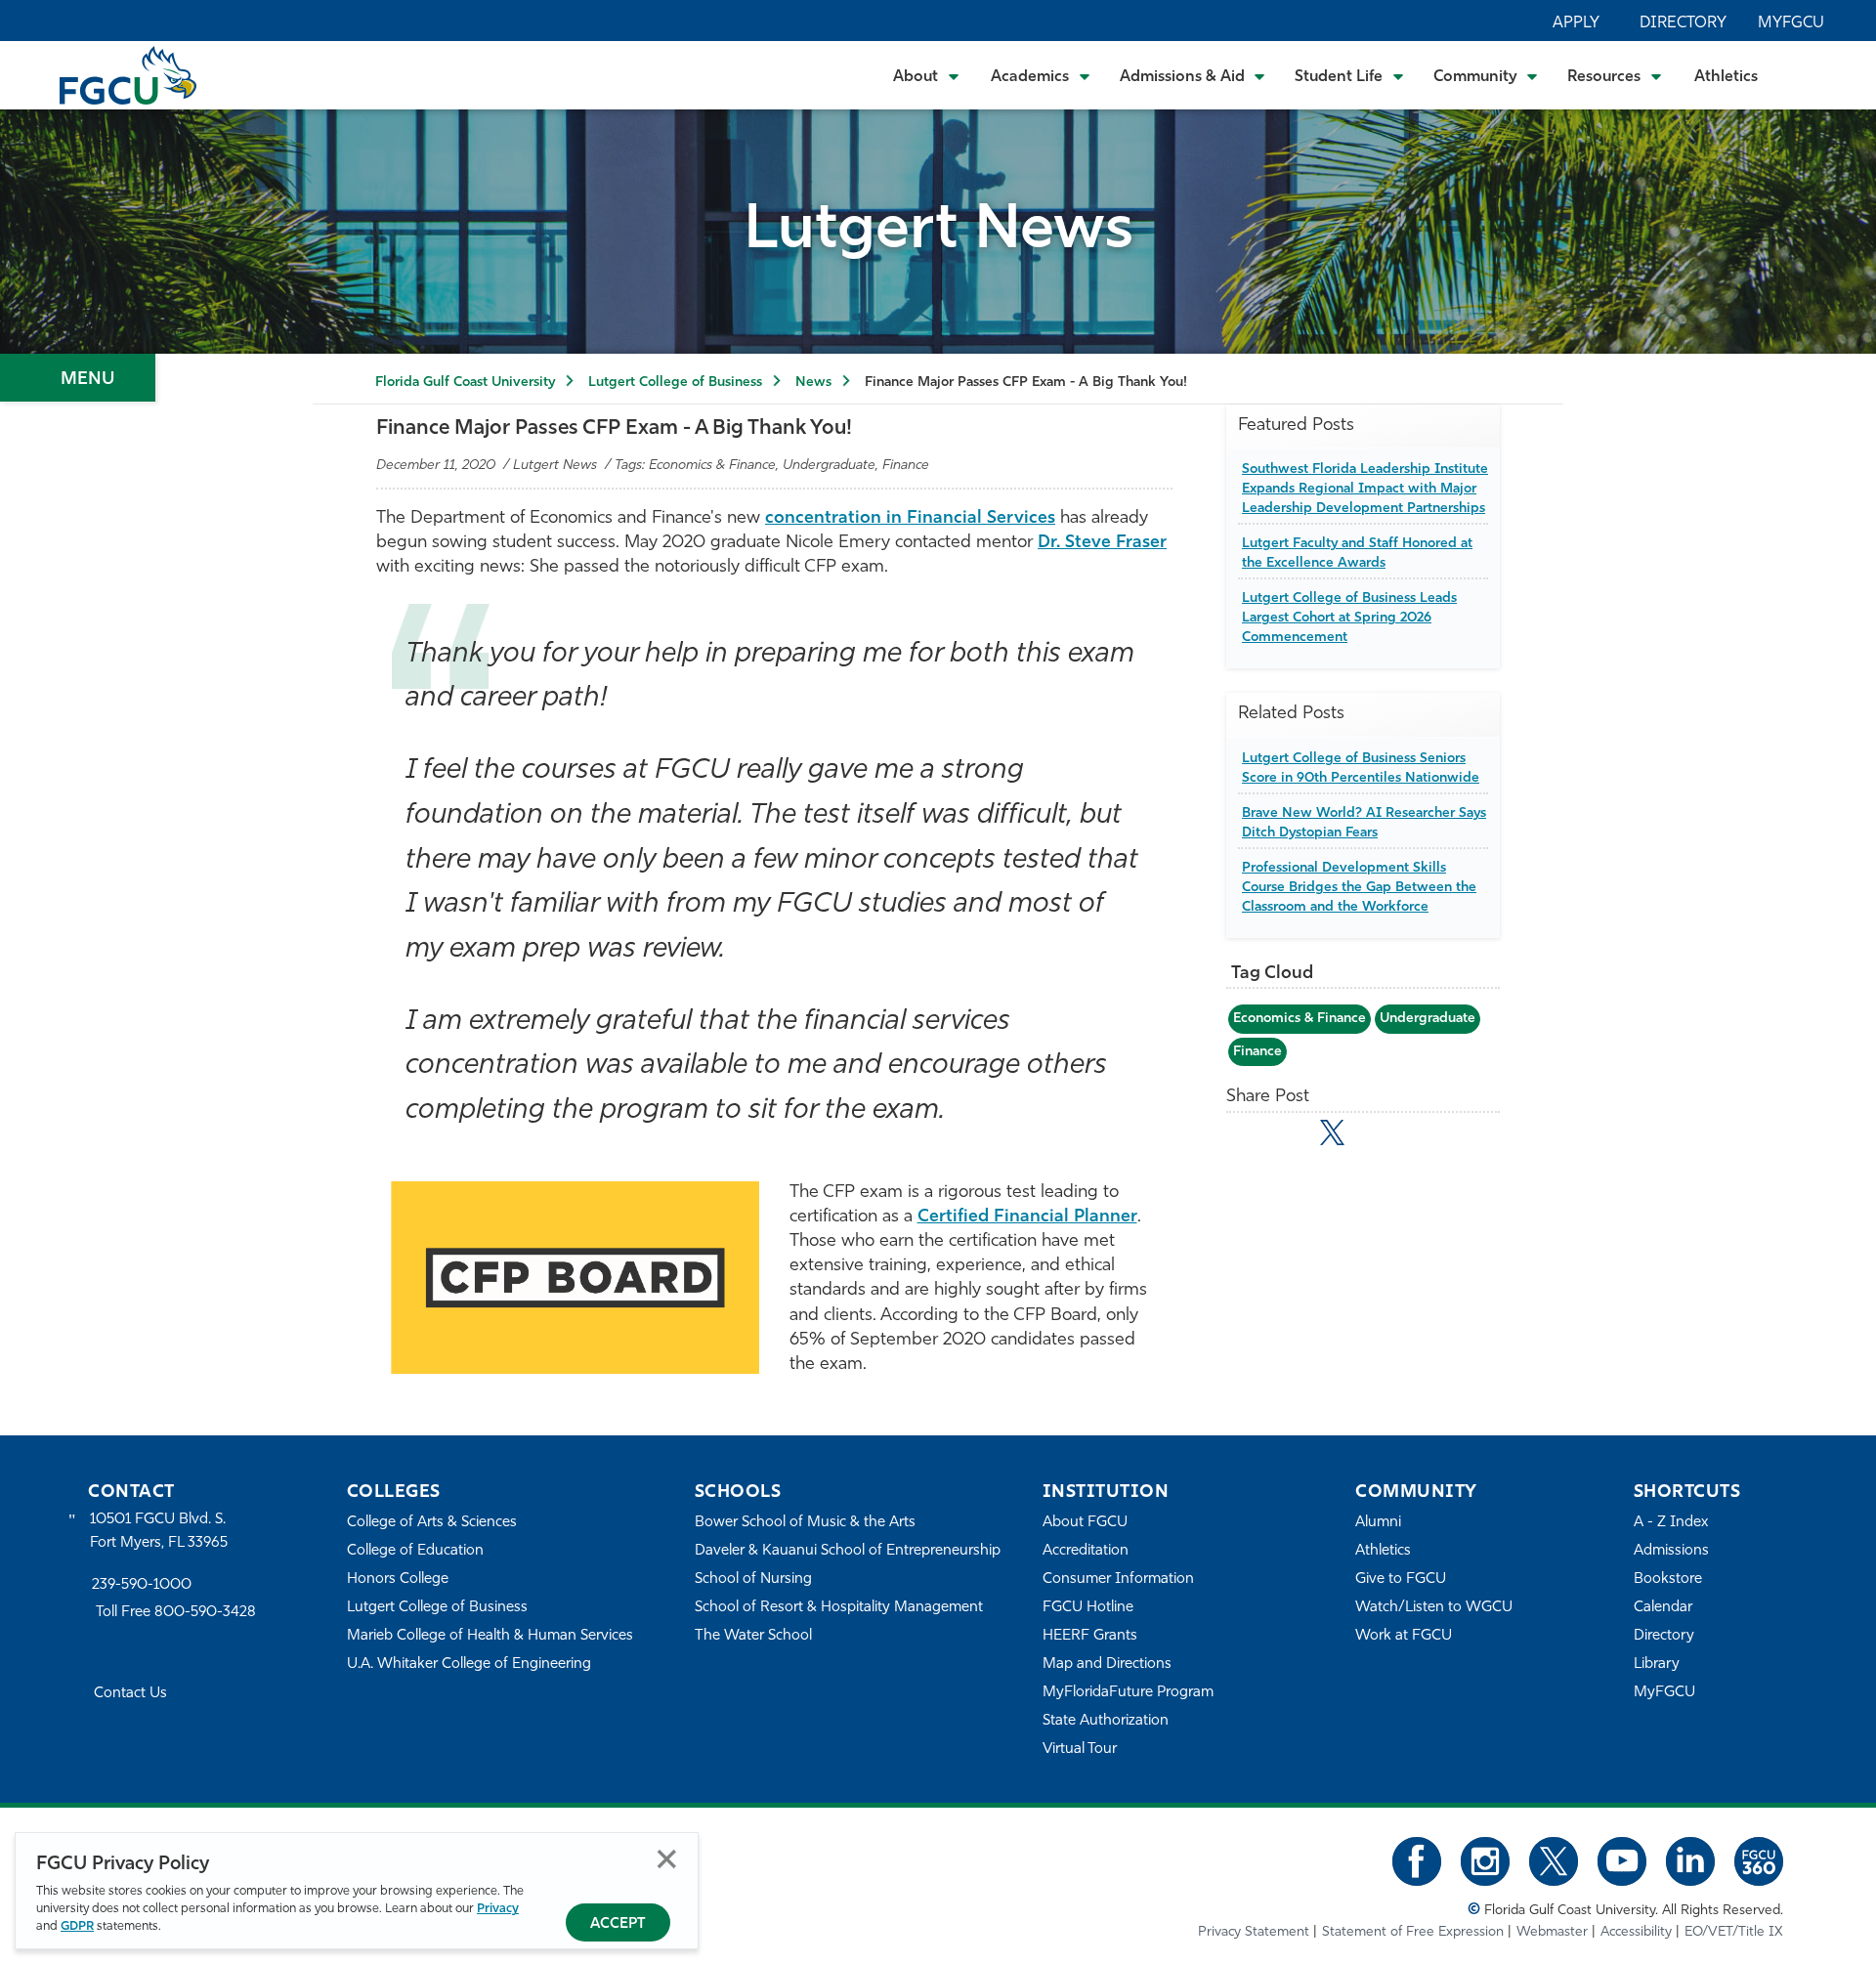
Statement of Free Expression (1413, 1932)
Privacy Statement (1254, 1932)
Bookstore (1668, 1580)
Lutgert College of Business (675, 383)
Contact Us (130, 1694)
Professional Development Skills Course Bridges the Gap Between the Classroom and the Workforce (1359, 887)
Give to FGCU (1401, 1580)
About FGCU (1085, 1523)
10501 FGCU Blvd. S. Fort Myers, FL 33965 (159, 1532)
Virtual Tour (1080, 1750)
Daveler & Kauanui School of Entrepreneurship (848, 1551)
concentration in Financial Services (910, 519)
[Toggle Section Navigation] (78, 378)
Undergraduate (1428, 1019)
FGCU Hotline (1088, 1608)
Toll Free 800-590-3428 (176, 1613)
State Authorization (1106, 1721)
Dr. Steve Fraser (1102, 543)
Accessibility (1636, 1932)
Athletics (1726, 77)
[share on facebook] (1289, 1136)
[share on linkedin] (1375, 1136)
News (813, 383)
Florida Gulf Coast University (465, 383)
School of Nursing (753, 1580)
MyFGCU (1791, 23)
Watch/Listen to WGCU (1434, 1608)
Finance (1258, 1052)
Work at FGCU (1404, 1636)
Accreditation (1086, 1551)
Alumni (1378, 1523)
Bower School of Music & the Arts (805, 1523)
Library (1657, 1665)
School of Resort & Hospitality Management (839, 1608)
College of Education (415, 1551)
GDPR (77, 1926)
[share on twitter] (1332, 1132)
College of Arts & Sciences (432, 1523)
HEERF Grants (1090, 1636)
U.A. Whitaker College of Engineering (469, 1665)
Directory (1683, 23)
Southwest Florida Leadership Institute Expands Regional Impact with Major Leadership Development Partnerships (1365, 489)
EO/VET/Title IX (1734, 1932)
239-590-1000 (142, 1585)
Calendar (1663, 1608)
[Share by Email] (1247, 1136)
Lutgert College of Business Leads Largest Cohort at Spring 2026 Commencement (1349, 618)
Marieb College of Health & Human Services (490, 1636)
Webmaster (1552, 1932)
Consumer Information (1118, 1580)
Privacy (498, 1909)
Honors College (398, 1580)
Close (667, 1859)
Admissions (1671, 1551)
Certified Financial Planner (1027, 1217)
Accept (618, 1924)
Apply (1576, 23)
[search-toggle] (1808, 75)
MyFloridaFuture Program (1128, 1693)
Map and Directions (1107, 1665)
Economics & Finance (1300, 1019)
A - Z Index (1671, 1523)
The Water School (753, 1636)
